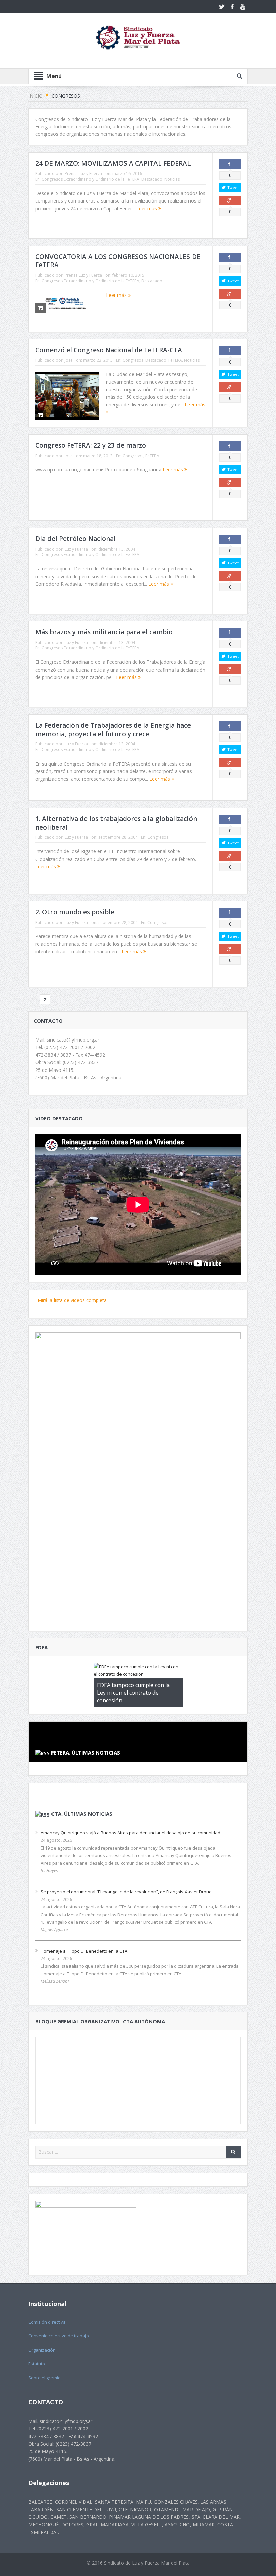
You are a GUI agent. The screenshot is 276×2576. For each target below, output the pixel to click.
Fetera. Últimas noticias (86, 1752)
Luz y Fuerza (76, 549)
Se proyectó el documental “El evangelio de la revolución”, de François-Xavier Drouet (127, 1892)
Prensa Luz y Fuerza (83, 173)
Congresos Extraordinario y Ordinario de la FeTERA (91, 179)
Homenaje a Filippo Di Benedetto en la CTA (84, 1951)
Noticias (172, 179)
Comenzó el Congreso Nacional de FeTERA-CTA (109, 350)
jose (69, 360)
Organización (42, 2350)
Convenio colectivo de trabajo (59, 2336)
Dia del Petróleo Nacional (76, 539)
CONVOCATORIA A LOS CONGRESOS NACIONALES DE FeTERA (118, 261)
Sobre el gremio (44, 2378)
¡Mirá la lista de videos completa (71, 1300)
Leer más (147, 208)
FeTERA (175, 360)
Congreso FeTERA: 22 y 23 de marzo (91, 445)
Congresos (133, 360)
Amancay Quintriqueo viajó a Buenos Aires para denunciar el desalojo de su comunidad (131, 1833)
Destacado (152, 179)
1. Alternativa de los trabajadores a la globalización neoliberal (116, 823)
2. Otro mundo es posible (75, 912)
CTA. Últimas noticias (82, 1814)
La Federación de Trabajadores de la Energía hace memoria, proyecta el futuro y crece (113, 730)
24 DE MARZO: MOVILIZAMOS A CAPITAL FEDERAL (113, 163)
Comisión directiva (47, 2322)
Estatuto (37, 2364)
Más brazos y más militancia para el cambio (104, 632)
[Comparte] (230, 164)
